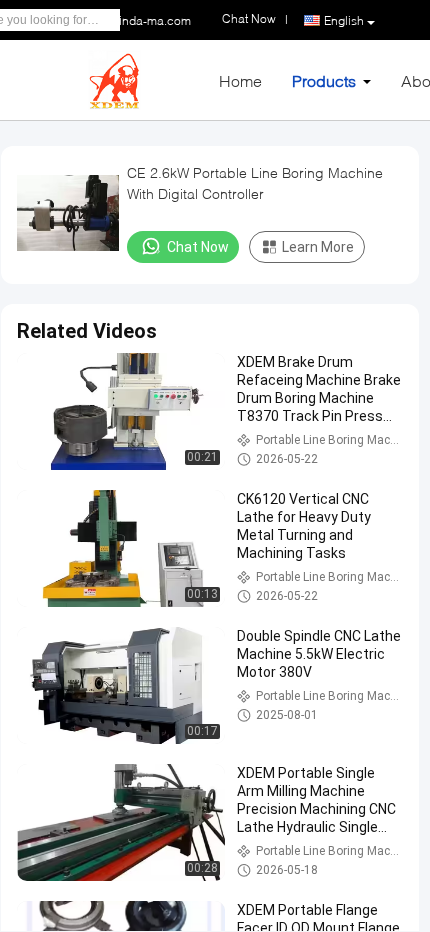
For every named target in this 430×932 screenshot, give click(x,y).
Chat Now (198, 247)
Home (240, 80)
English (344, 20)
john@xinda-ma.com (135, 20)
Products (324, 80)
